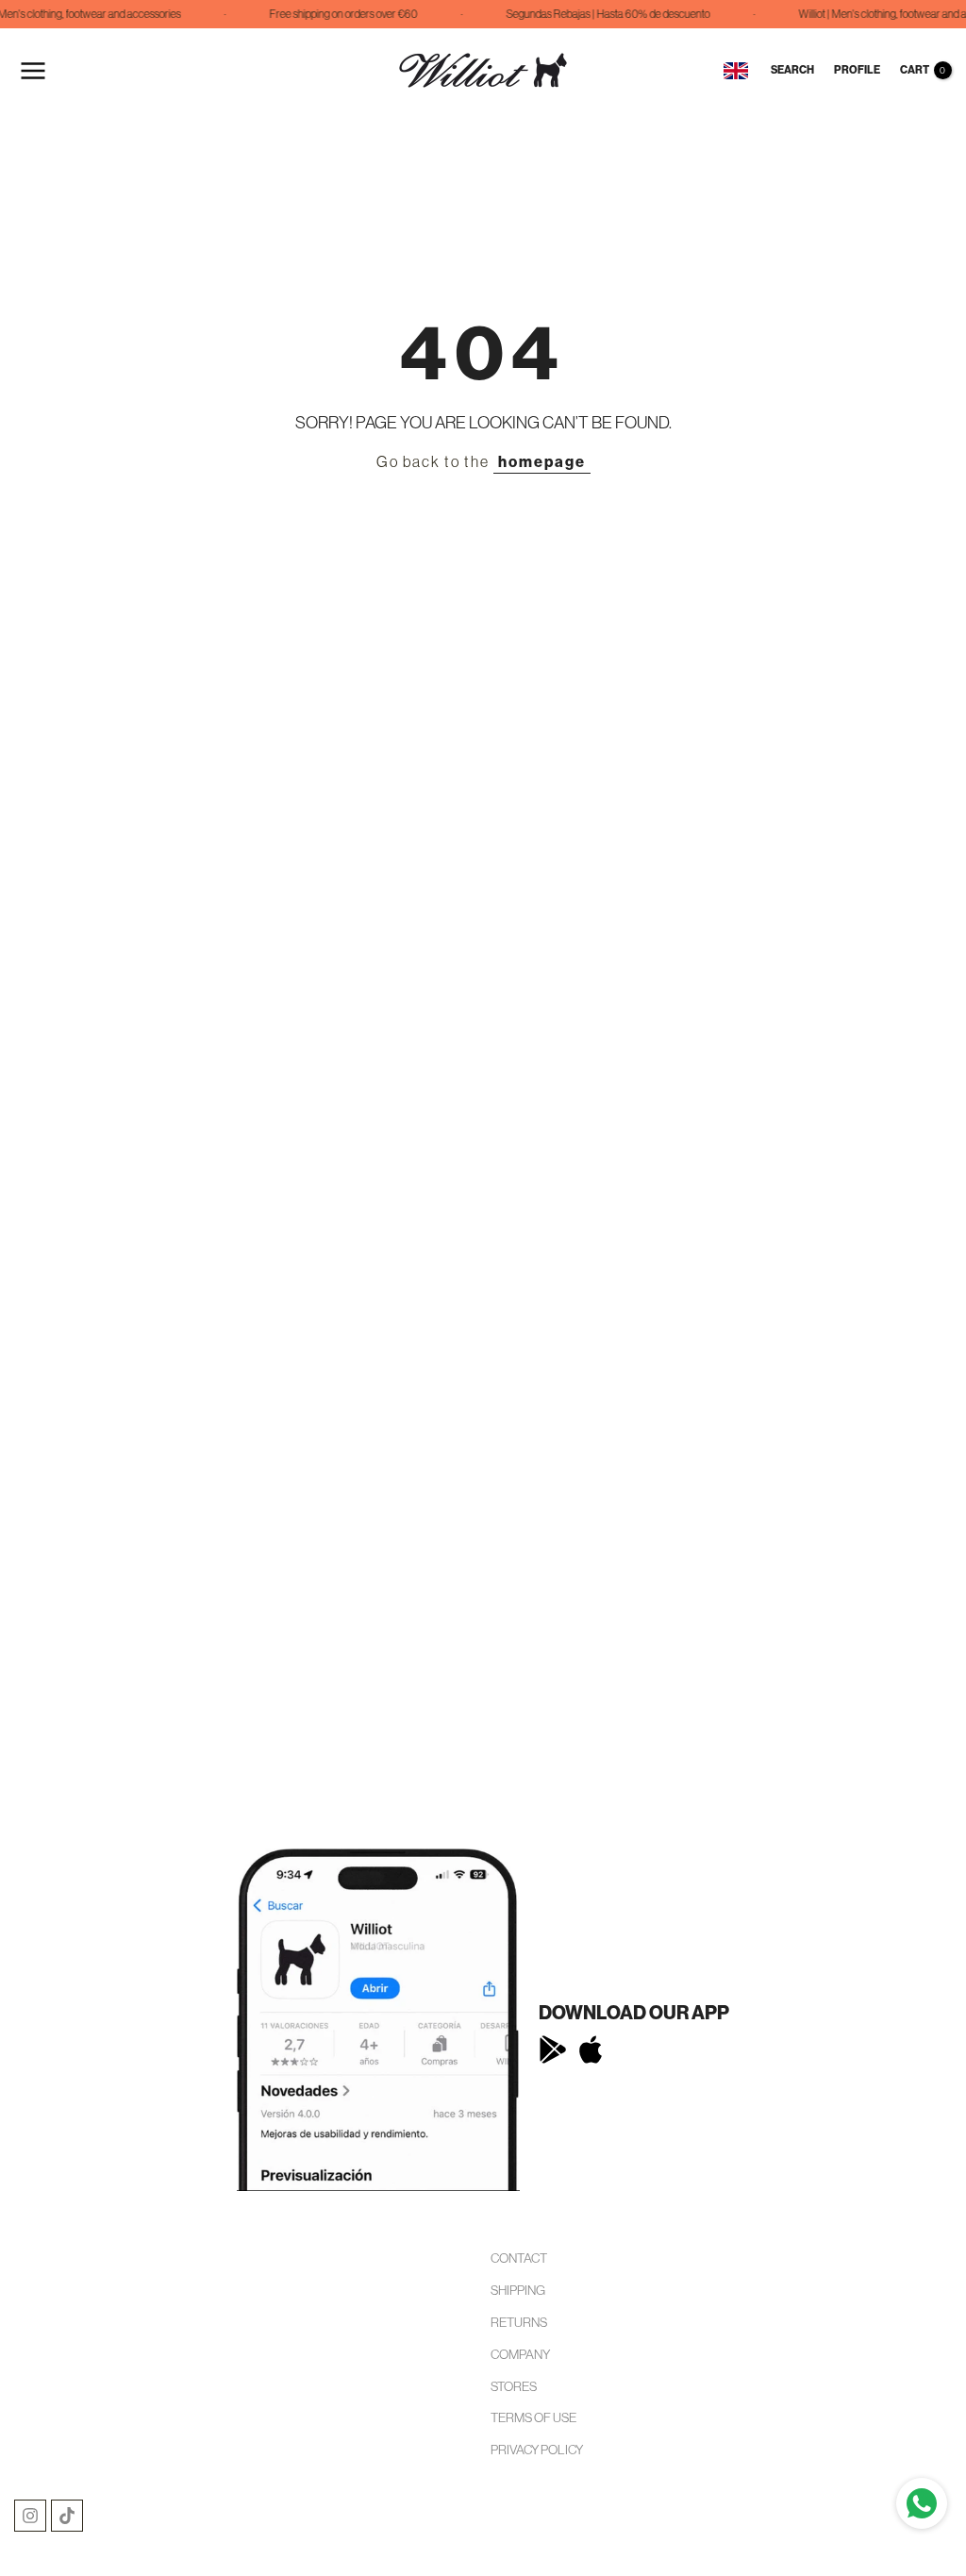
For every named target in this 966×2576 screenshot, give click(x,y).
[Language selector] (736, 71)
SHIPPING (518, 2290)
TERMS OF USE (533, 2417)
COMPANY (520, 2354)
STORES (514, 2386)
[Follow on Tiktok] (67, 2516)
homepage (542, 462)
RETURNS (519, 2322)
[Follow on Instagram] (30, 2516)
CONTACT (519, 2258)
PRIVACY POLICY (537, 2450)
